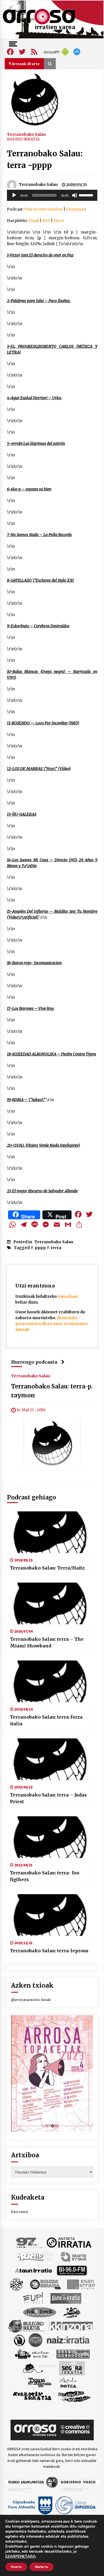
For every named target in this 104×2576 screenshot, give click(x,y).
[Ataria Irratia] (74, 2256)
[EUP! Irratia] (33, 2298)
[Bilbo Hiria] (72, 2270)
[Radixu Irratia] (39, 2368)
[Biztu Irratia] (17, 2284)
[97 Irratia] (29, 2242)
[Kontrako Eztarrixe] (19, 2340)
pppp (40, 1248)
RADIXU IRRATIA (23, 139)
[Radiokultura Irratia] (73, 2353)
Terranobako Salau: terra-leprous (49, 1951)
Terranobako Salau (26, 134)
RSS (46, 221)
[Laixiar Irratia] (35, 2340)
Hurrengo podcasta (34, 1362)
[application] (52, 195)
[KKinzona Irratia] (71, 2326)
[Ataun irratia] (34, 2270)
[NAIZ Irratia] (69, 2340)
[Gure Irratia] (66, 2298)
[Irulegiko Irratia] (26, 2326)
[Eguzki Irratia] (45, 2284)
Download (76, 209)
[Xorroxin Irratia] (32, 2396)
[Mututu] (75, 195)
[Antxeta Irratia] (69, 2242)
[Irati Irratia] (72, 2312)
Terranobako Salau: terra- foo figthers (45, 1876)
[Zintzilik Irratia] (74, 2396)
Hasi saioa (19, 2212)
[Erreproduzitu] (14, 195)
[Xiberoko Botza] (68, 2382)
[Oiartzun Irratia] (32, 2353)
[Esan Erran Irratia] (81, 2284)
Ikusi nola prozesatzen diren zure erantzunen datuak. (51, 1324)
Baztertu (41, 2567)
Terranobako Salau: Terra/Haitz (47, 1568)
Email (34, 221)
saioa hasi (68, 1296)
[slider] (87, 195)
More (59, 221)
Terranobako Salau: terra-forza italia (46, 1720)
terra (56, 1248)
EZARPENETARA (20, 2557)
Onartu (16, 2567)
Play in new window (43, 209)
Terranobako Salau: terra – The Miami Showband (47, 1642)
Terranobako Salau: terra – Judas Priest (48, 1798)
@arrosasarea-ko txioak (31, 2000)
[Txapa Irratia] (40, 2382)
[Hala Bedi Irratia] (40, 2312)
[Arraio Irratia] (35, 2256)
